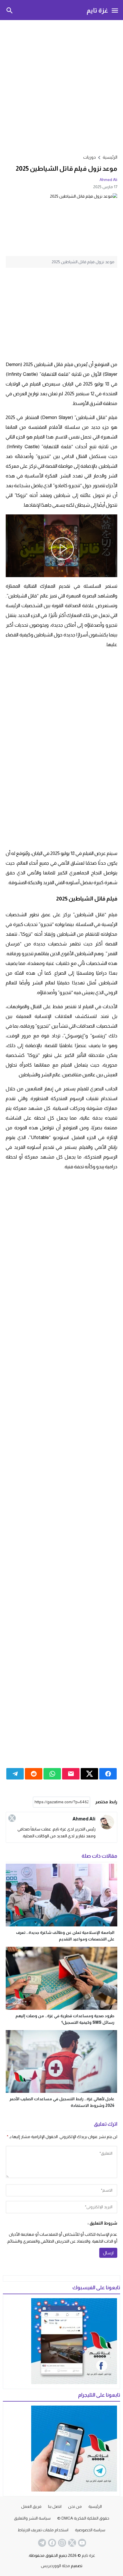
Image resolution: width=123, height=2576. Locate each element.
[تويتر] (12, 1818)
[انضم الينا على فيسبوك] (51, 2543)
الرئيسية (95, 2506)
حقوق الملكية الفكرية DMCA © (83, 2518)
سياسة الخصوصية (90, 2530)
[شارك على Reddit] (34, 1774)
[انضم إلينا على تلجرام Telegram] (41, 2543)
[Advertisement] (61, 86)
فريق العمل (31, 2506)
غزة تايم (97, 10)
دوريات (90, 157)
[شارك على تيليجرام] (15, 1774)
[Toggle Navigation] (115, 10)
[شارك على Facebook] (108, 1774)
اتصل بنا (55, 2506)
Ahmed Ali (108, 180)
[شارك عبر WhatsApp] (52, 1774)
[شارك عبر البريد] (71, 1774)
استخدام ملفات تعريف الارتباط (43, 2530)
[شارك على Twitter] (89, 1774)
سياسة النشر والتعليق (32, 2518)
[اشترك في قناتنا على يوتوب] (82, 2543)
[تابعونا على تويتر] (72, 2543)
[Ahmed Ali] (107, 1822)
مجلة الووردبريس (55, 2566)
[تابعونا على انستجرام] (61, 2543)
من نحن (75, 2506)
